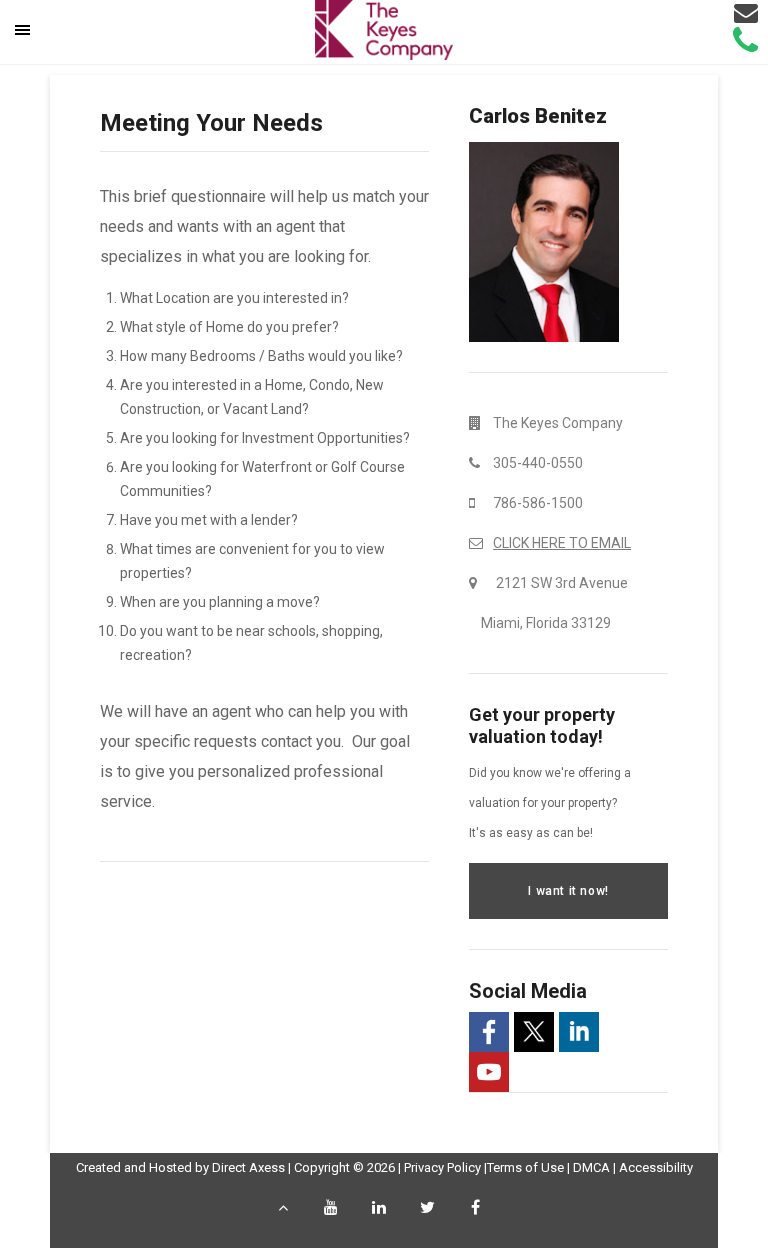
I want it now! (568, 891)
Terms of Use (525, 1167)
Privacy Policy (442, 1167)
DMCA (591, 1167)
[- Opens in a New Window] (489, 1032)
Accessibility (656, 1167)
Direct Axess (248, 1167)
